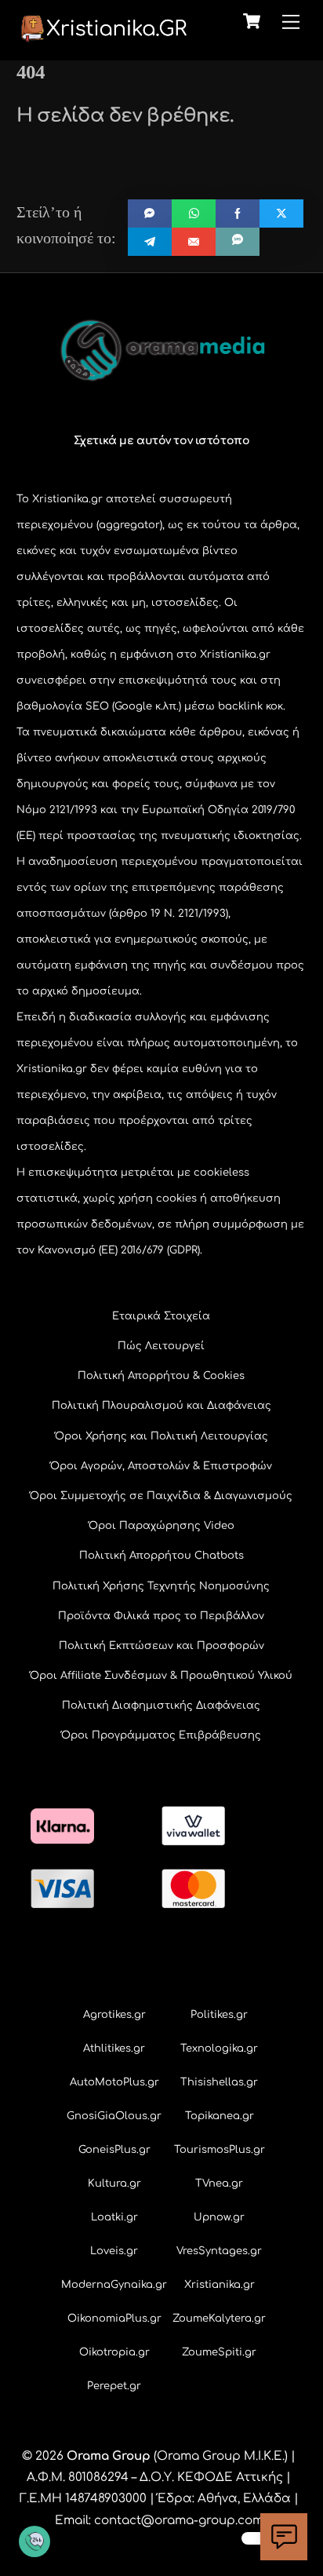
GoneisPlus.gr (114, 2150)
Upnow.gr (219, 2217)
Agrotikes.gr (114, 2015)
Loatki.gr (114, 2217)
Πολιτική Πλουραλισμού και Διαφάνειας (161, 1406)
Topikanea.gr (220, 2116)
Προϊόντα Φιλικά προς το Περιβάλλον (161, 1616)
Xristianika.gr (220, 2285)
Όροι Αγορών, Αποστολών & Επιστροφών (161, 1466)
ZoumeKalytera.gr (219, 2319)
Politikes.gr (219, 2015)
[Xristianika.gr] (103, 36)
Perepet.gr (114, 2386)
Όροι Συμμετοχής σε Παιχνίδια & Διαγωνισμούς (161, 1496)
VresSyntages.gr (219, 2251)
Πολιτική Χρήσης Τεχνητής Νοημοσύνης (161, 1586)
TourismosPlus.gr (220, 2150)
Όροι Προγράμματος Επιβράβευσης (161, 1735)
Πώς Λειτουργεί (161, 1346)
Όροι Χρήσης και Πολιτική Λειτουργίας (161, 1436)
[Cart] (252, 21)
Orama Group (109, 2456)
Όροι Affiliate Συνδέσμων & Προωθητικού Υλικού (161, 1676)
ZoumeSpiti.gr (219, 2352)
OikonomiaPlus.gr (114, 2319)
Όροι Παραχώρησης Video (161, 1526)
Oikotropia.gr (114, 2352)
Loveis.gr (114, 2251)
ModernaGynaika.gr (114, 2285)
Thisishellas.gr (219, 2082)
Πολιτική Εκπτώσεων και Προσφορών (161, 1646)
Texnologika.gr (219, 2049)
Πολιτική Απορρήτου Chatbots (161, 1556)
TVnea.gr (219, 2184)
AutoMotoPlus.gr (114, 2082)
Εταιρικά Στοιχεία (161, 1316)
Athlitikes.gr (114, 2049)
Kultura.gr (114, 2184)
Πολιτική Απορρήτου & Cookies (161, 1376)
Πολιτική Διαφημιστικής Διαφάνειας (161, 1706)
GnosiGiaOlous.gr (114, 2116)
